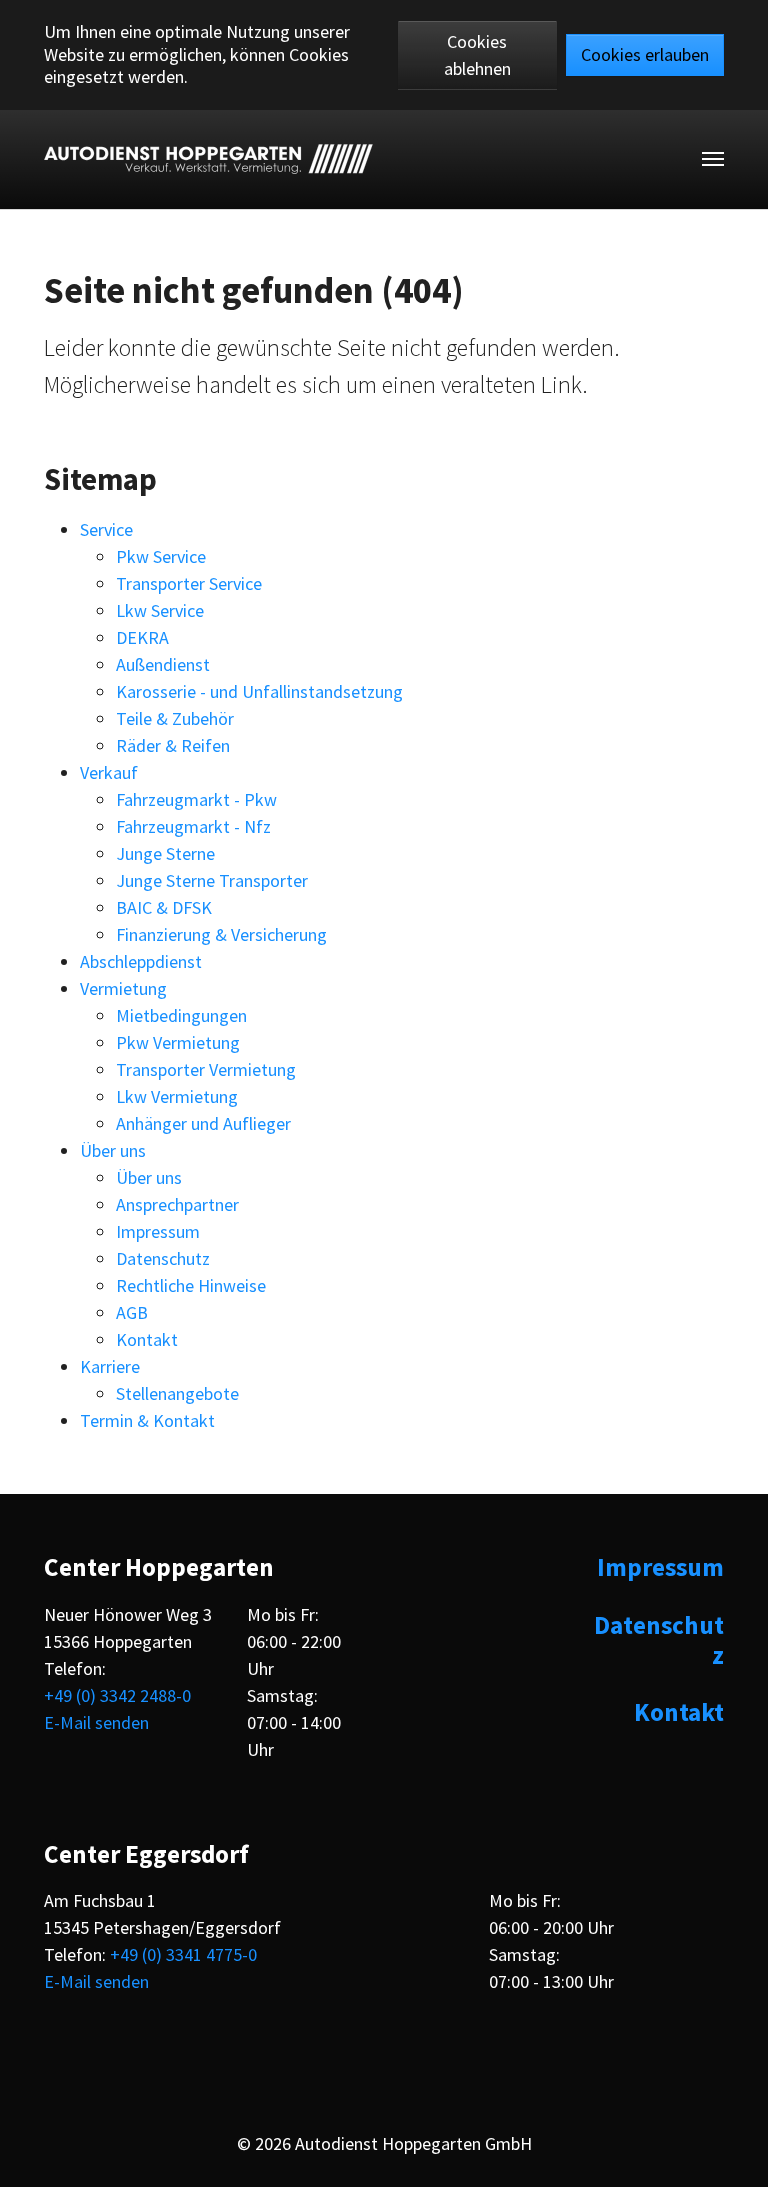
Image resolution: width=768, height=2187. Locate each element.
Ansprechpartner (177, 1204)
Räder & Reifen (173, 745)
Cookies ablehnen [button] (477, 55)
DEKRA (142, 637)
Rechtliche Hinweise (191, 1285)
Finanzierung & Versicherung (221, 934)
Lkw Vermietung (177, 1096)
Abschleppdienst (141, 961)
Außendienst (163, 664)
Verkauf (109, 772)
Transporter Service (189, 583)
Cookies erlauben (645, 54)
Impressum (158, 1231)
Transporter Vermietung (206, 1069)
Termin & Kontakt (147, 1420)
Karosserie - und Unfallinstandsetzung (259, 691)
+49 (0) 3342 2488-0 (117, 1695)
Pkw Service (161, 556)
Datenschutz (163, 1258)
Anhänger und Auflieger (203, 1123)
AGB (132, 1312)
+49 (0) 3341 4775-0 (183, 1954)
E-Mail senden (96, 1722)
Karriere (110, 1366)
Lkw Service (160, 610)
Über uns (113, 1150)
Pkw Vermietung (178, 1042)
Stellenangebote (177, 1393)
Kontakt (147, 1339)
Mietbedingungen (181, 1015)
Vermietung (123, 988)
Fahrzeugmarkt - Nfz (193, 826)
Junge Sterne (165, 853)
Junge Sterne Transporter (212, 880)
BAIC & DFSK (164, 907)
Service (106, 529)
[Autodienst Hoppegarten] (208, 159)
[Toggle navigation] (713, 159)
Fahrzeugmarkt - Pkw (196, 799)
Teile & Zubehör (175, 718)
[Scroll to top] (735, 2154)
